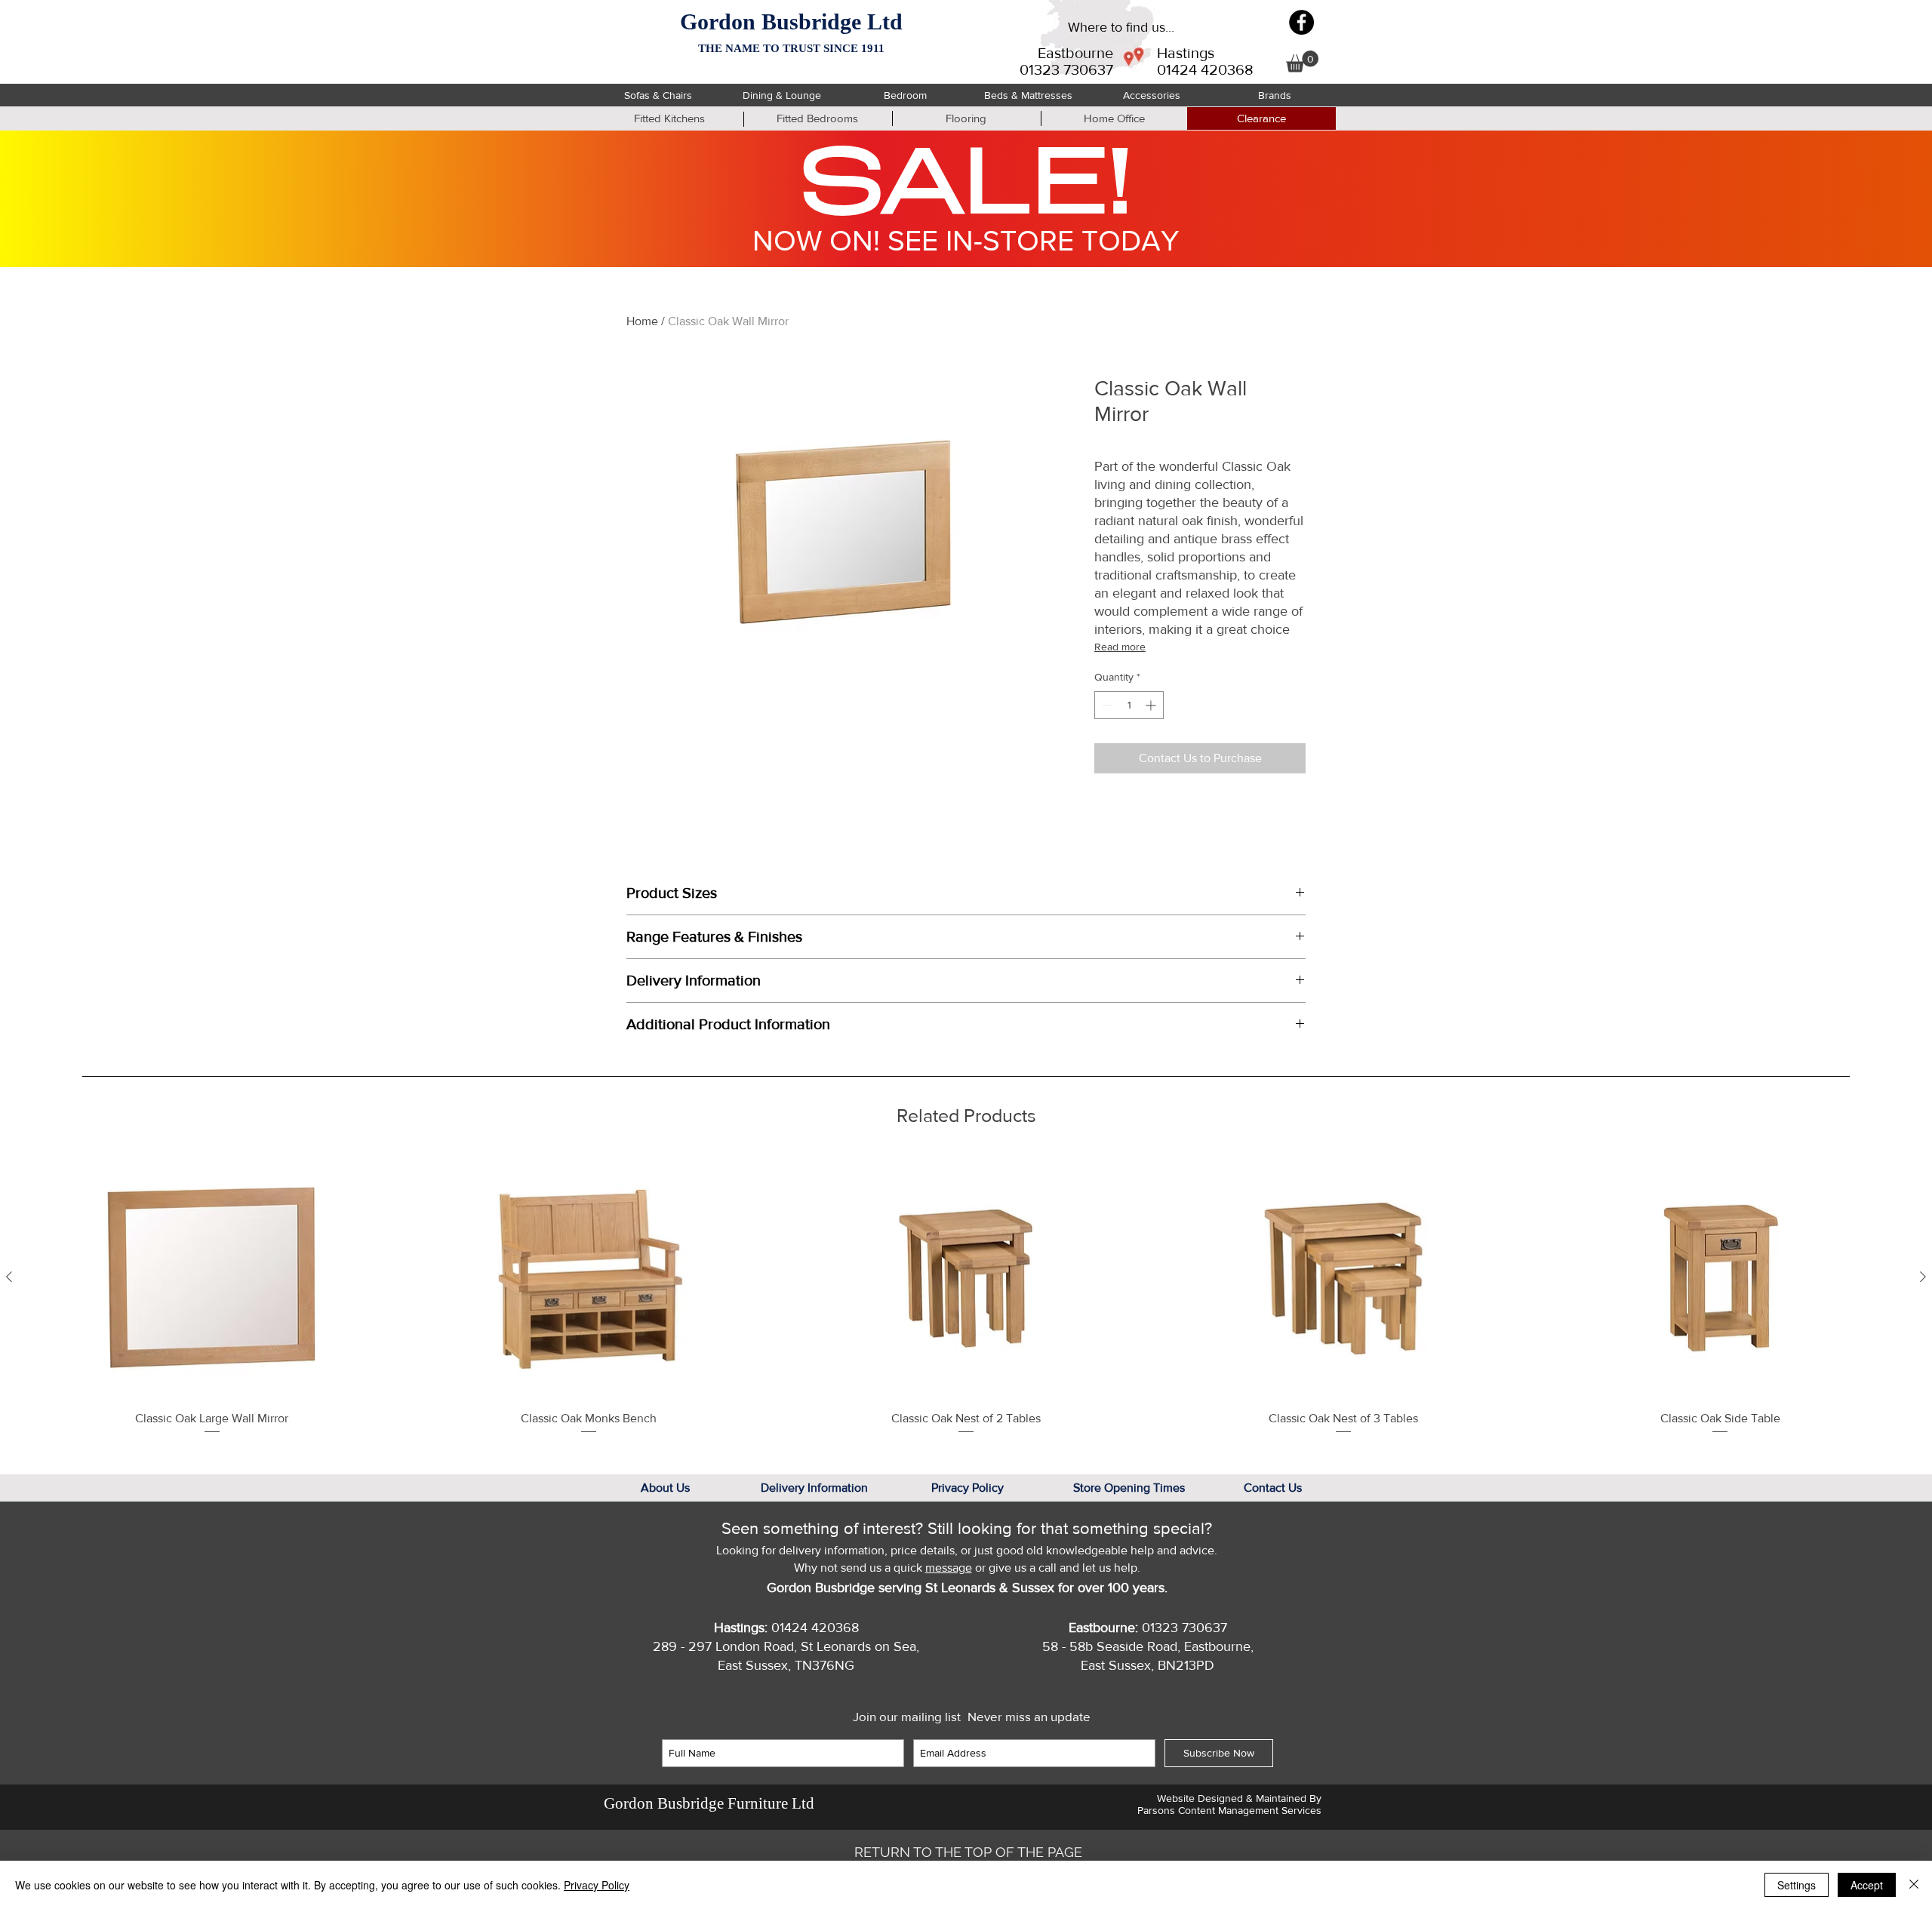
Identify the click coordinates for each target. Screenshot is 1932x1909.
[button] (1302, 61)
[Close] (1914, 1885)
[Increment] (1152, 705)
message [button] (949, 1568)
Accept (1867, 1885)
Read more (1120, 647)
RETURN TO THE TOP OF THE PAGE (968, 1852)
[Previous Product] (9, 1277)
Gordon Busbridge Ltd (791, 22)
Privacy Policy (597, 1885)
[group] (966, 1296)
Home (642, 321)
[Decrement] (1106, 705)
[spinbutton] (1129, 705)
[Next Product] (1923, 1277)
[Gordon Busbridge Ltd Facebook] (1301, 22)
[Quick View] (212, 1277)
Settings (1797, 1885)
